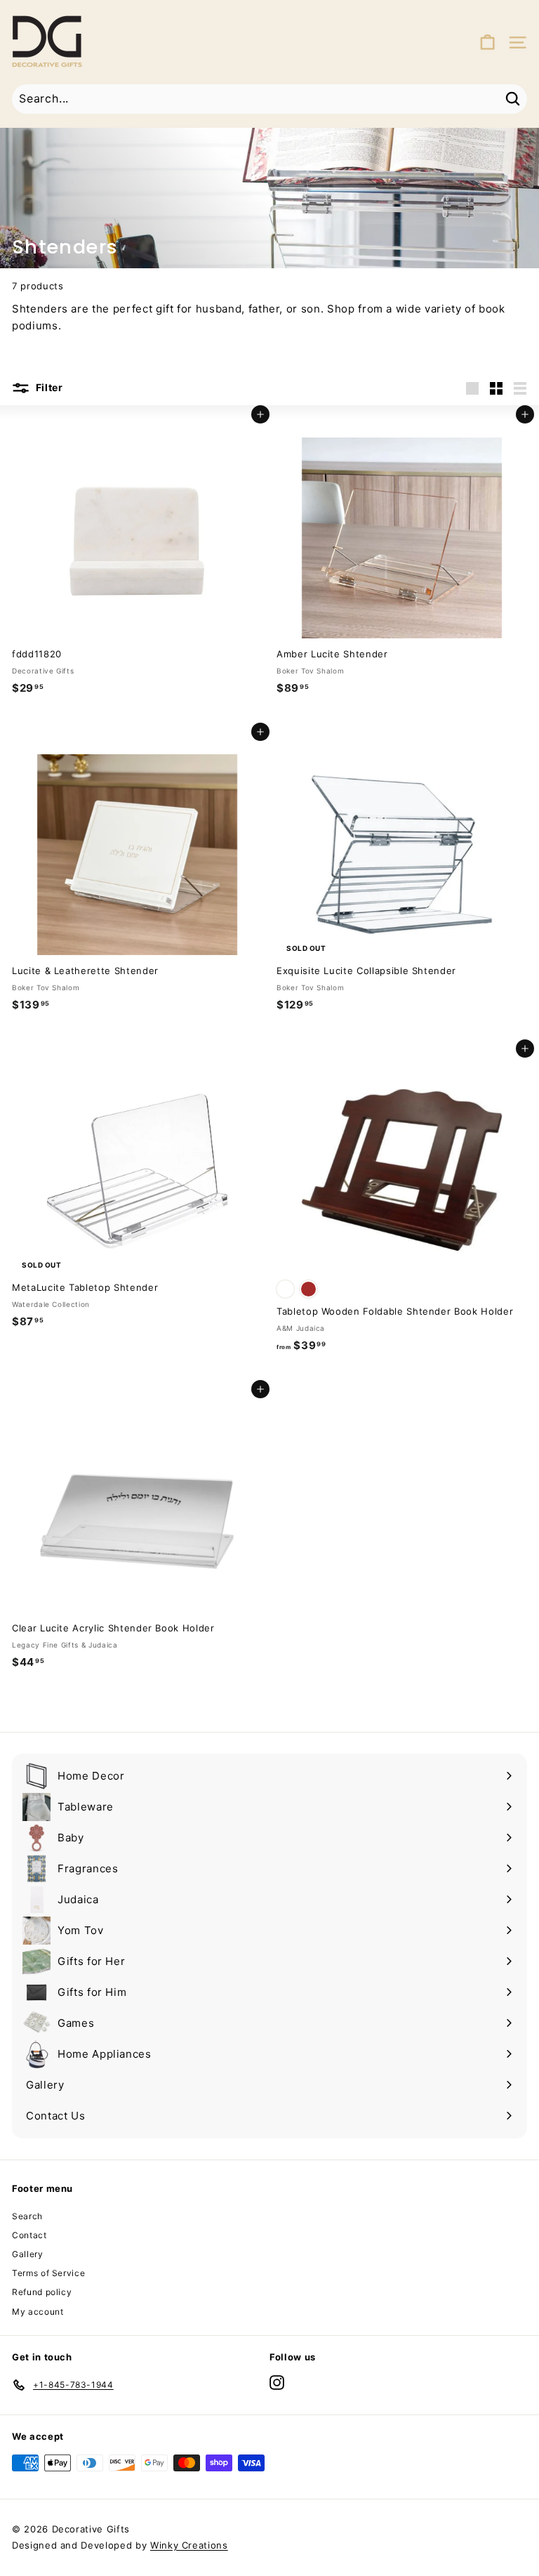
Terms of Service (48, 2273)
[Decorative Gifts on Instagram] (277, 2383)
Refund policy (42, 2292)
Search (27, 2216)
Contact (29, 2235)
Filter (48, 387)
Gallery (28, 2254)
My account (38, 2312)
